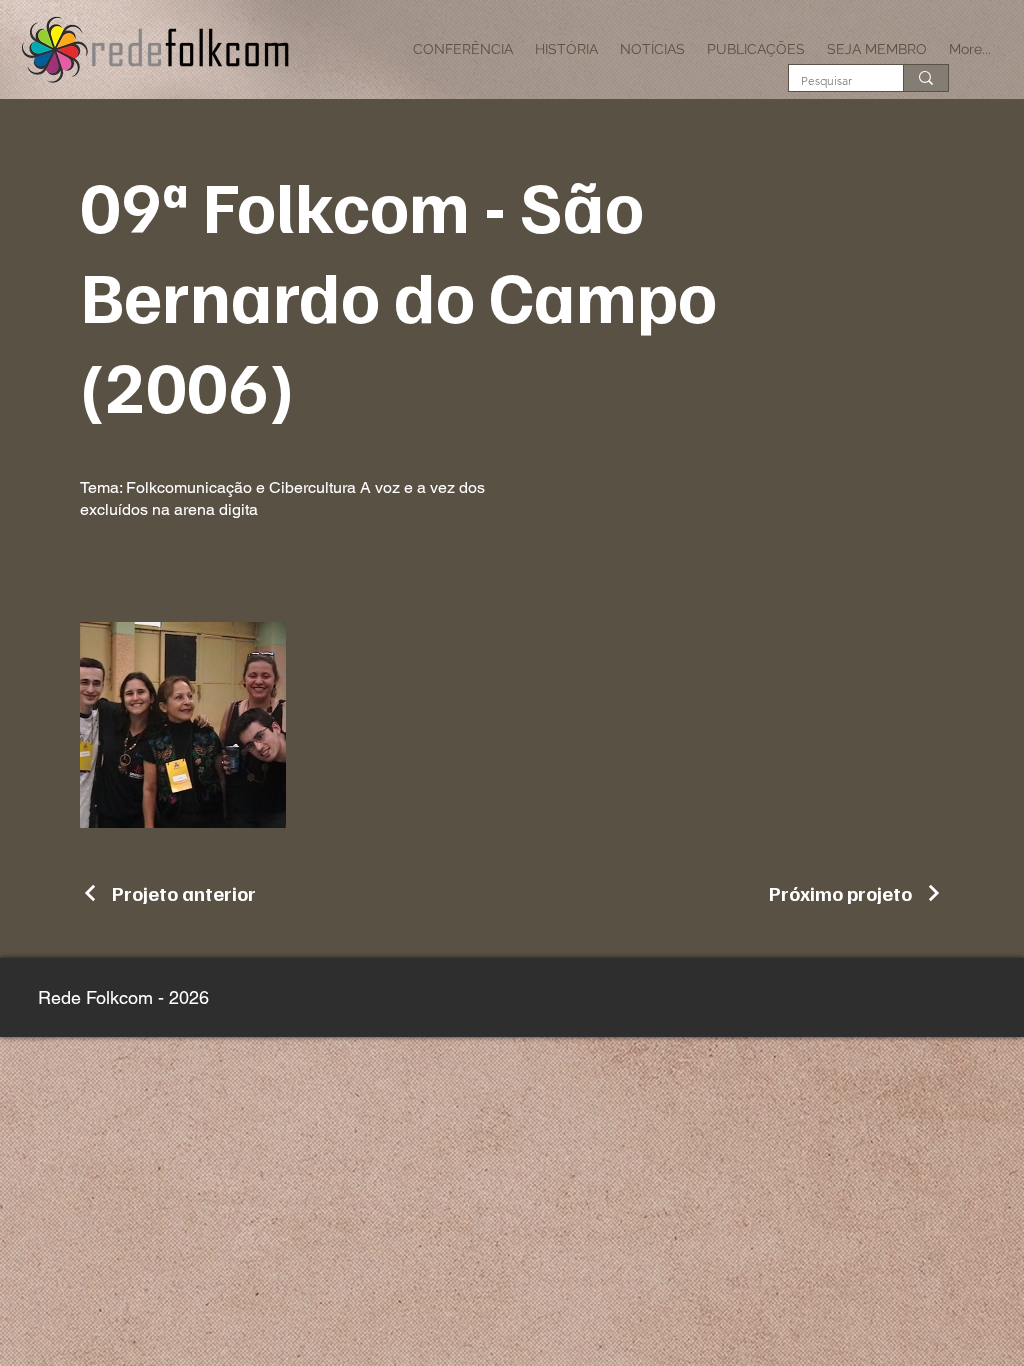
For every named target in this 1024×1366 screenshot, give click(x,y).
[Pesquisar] (925, 78)
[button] (463, 49)
